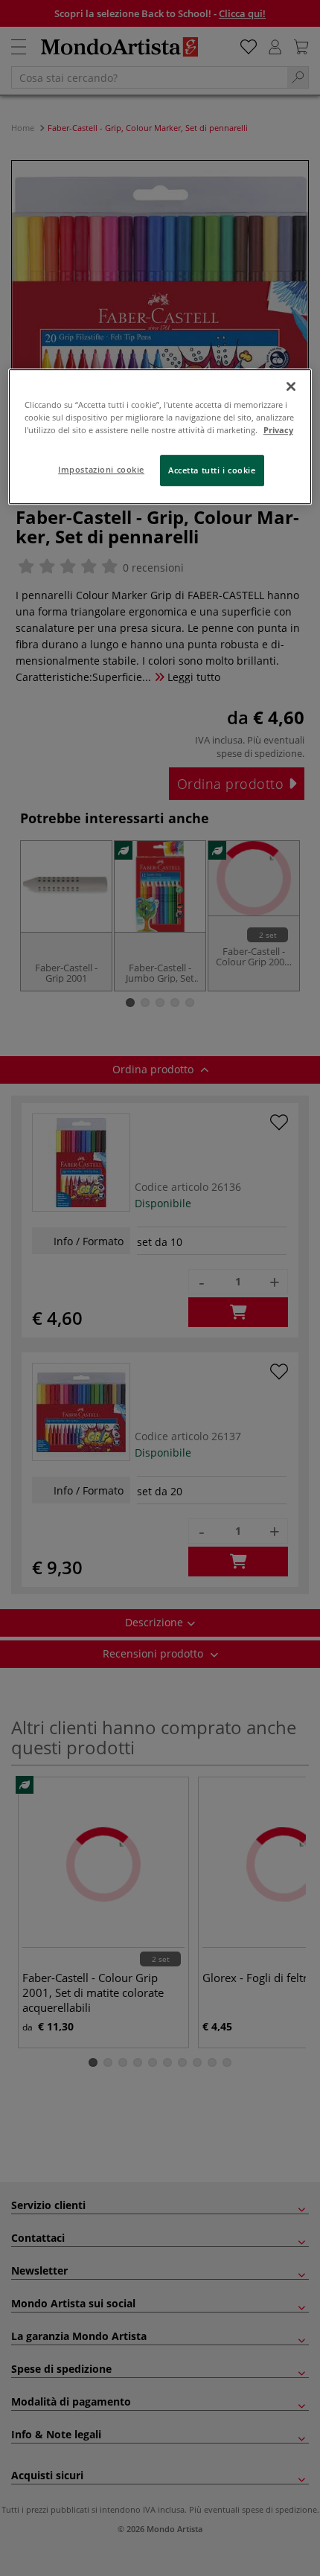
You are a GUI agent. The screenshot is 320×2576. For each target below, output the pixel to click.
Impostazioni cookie (101, 470)
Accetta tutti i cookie (212, 471)
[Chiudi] (291, 386)
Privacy (278, 430)
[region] (160, 437)
